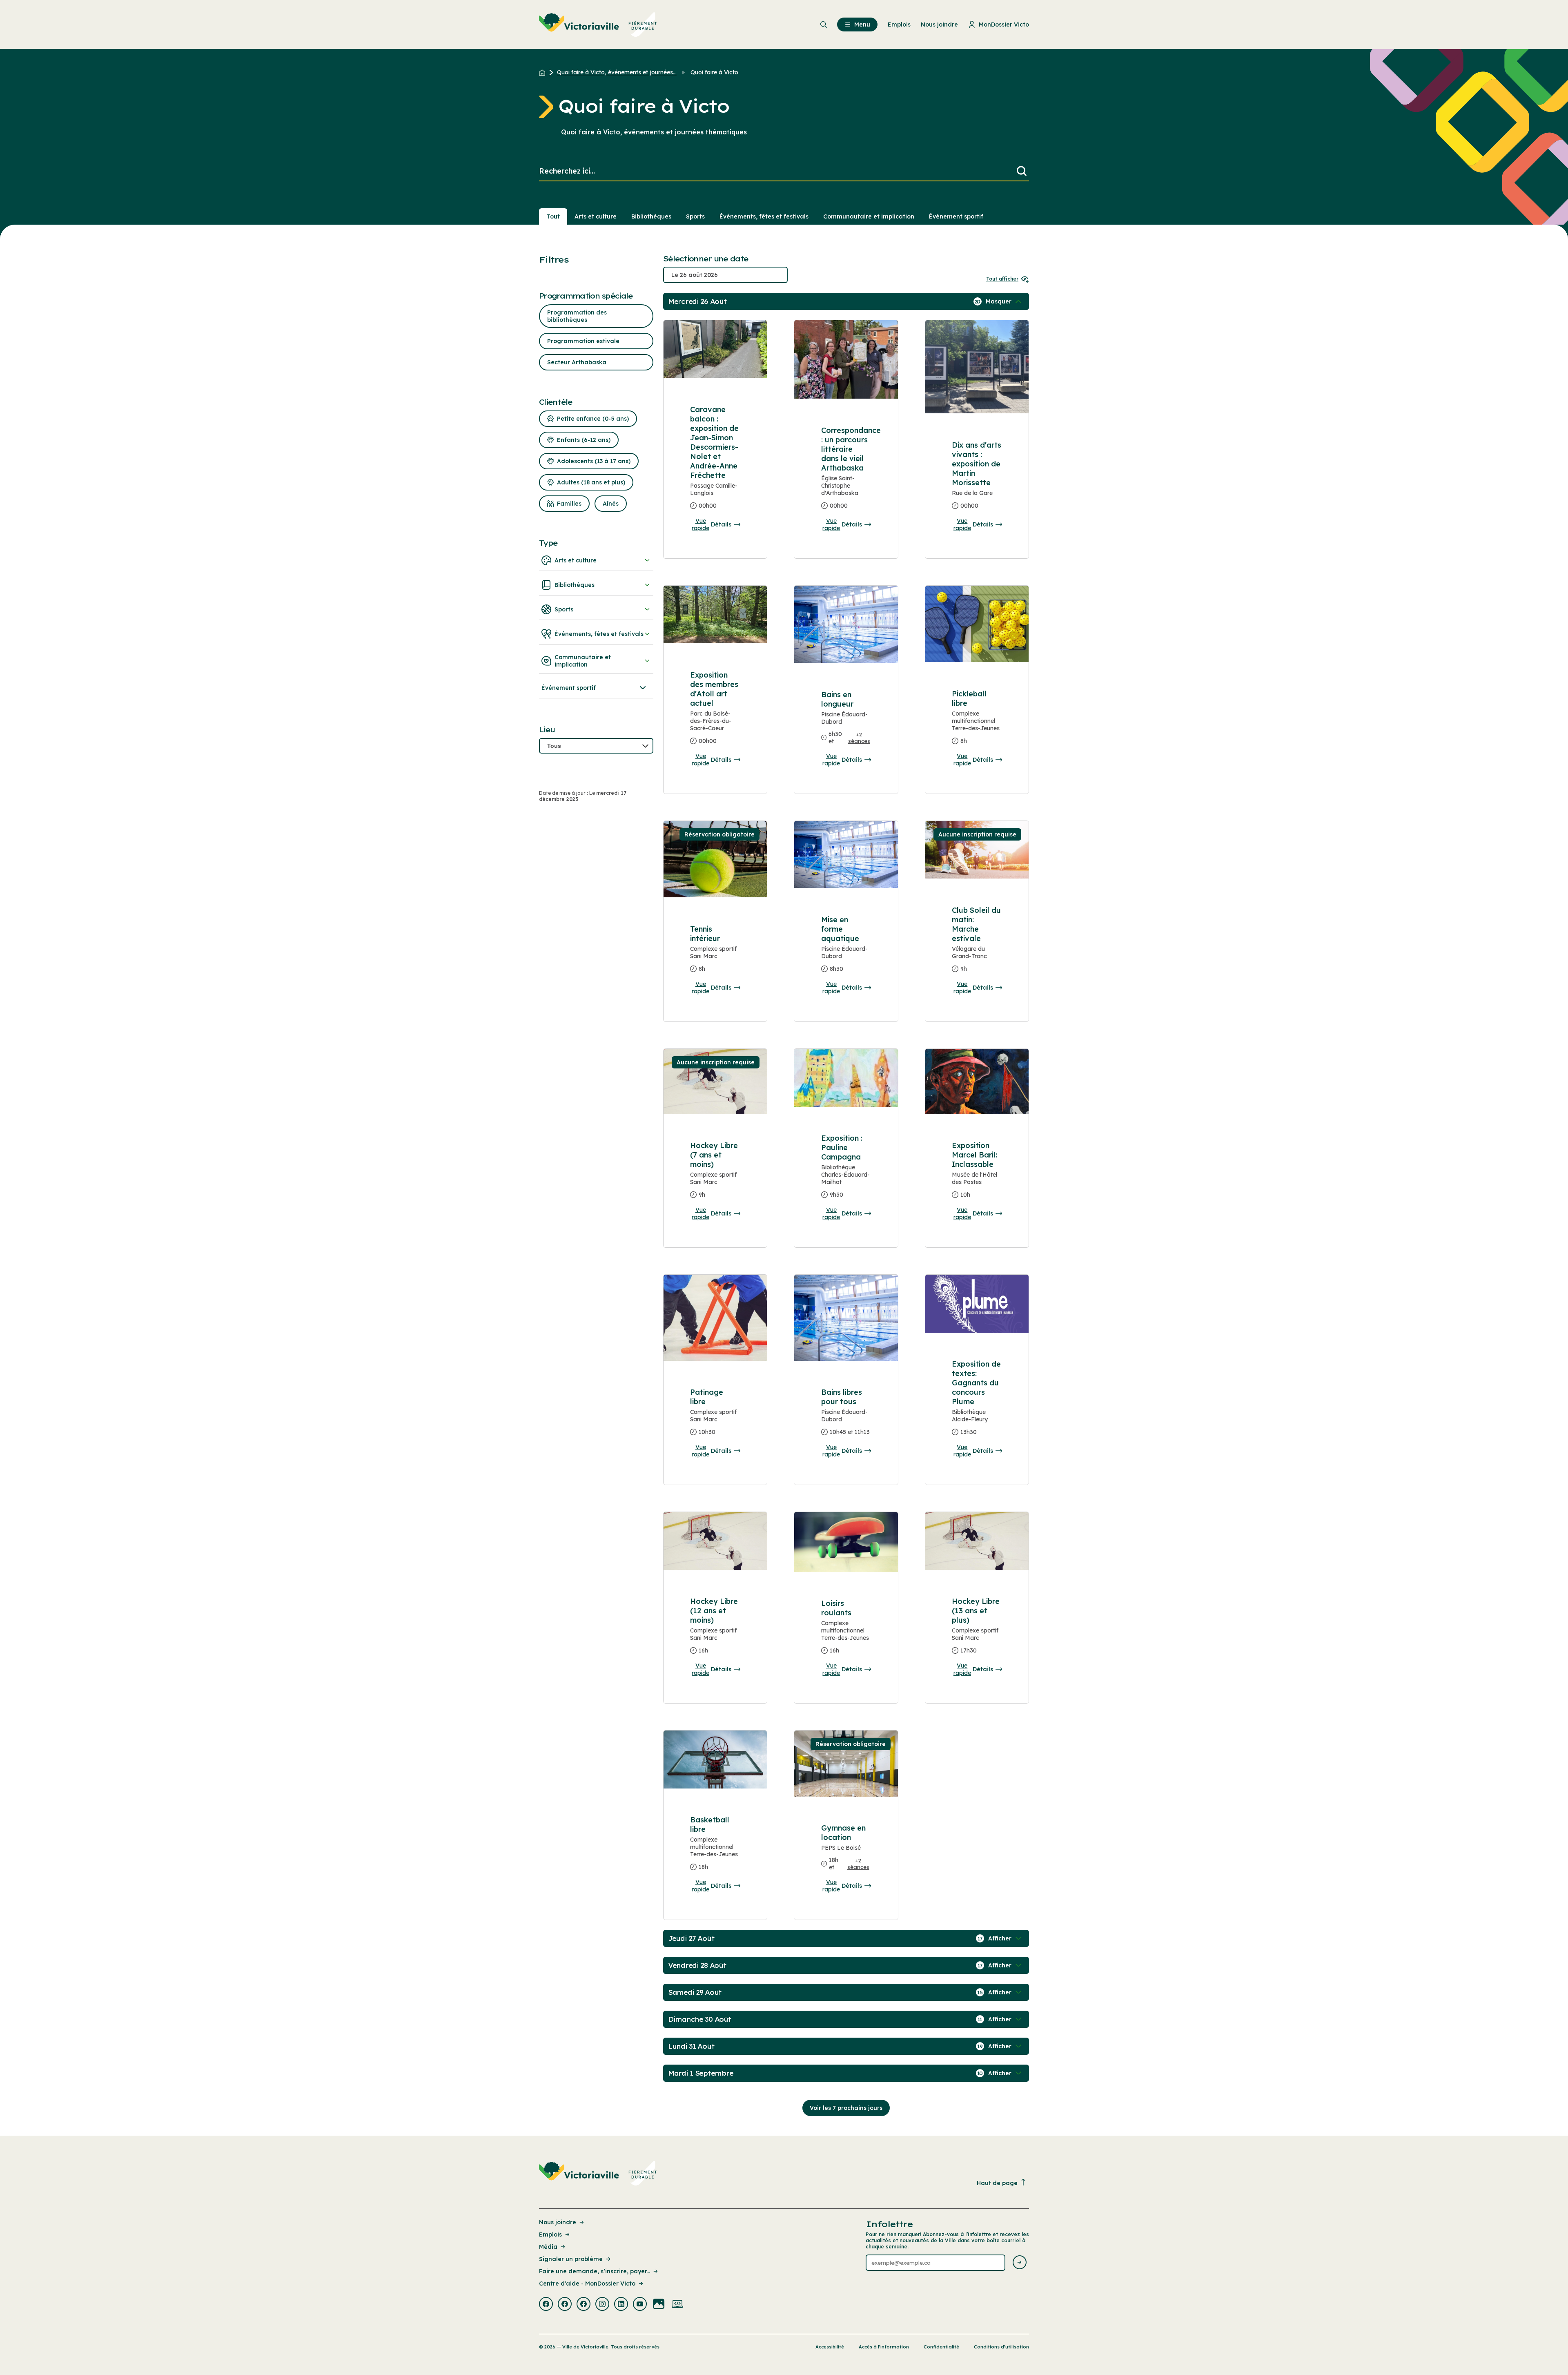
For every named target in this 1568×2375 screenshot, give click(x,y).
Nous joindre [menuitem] (939, 25)
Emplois (550, 2235)
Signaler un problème (571, 2259)
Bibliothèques (651, 216)
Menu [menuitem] (862, 25)
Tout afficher (1002, 279)
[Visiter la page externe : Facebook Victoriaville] (546, 2305)
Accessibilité (830, 2347)
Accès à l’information (884, 2347)
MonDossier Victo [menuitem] (1004, 25)
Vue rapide (700, 524)
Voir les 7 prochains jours (846, 2108)
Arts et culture (596, 216)
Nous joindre (558, 2222)
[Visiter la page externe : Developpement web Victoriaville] (677, 2305)
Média (548, 2247)
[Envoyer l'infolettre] (1020, 2263)
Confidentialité (941, 2347)
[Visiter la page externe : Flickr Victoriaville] (659, 2305)
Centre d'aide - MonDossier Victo (587, 2284)
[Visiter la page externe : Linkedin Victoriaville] (621, 2305)
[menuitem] (598, 25)
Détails (721, 524)
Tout (553, 216)
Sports (695, 216)
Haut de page (997, 2183)
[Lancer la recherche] (1022, 171)
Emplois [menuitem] (899, 25)
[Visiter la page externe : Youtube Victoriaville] (640, 2305)
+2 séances (859, 738)
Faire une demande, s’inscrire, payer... (595, 2271)
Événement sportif (956, 216)
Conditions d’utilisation (1001, 2347)
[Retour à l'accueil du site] (544, 72)
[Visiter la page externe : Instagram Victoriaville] (602, 2305)
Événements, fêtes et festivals (764, 216)
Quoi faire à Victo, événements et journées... (617, 72)
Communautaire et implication (869, 216)
